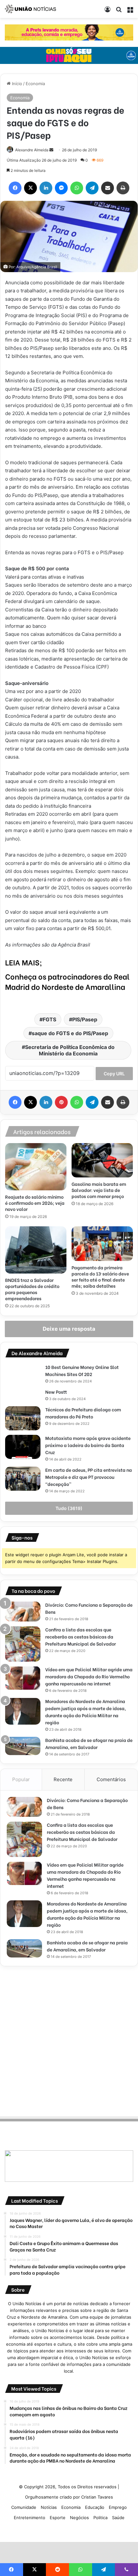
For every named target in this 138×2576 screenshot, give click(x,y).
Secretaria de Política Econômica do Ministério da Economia (70, 1050)
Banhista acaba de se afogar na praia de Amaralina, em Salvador (89, 1743)
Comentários (111, 1779)
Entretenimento (30, 2518)
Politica (100, 2518)
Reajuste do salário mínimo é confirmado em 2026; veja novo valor (35, 1203)
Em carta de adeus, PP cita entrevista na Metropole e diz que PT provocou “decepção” (89, 1477)
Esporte (58, 2518)
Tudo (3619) (69, 1508)
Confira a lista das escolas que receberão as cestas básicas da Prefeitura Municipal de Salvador (81, 1636)
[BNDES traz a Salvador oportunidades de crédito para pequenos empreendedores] (36, 1250)
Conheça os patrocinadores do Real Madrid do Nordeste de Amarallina (67, 981)
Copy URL (114, 1074)
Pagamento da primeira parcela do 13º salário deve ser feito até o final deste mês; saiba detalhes (100, 1276)
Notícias (49, 2507)
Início (16, 84)
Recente (63, 1779)
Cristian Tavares (97, 2497)
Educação (95, 2507)
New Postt (56, 1392)
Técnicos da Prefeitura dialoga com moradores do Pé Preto (83, 1413)
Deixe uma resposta (69, 1329)
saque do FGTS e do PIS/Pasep (70, 1033)
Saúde (118, 2518)
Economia (35, 84)
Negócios (79, 2518)
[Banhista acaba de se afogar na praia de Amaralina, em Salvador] (23, 1746)
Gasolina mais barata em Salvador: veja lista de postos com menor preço (99, 1190)
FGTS (49, 1019)
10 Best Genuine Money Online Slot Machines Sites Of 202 (82, 1370)
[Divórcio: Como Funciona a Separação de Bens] (23, 1612)
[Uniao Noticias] (30, 9)
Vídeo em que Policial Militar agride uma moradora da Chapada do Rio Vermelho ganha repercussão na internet (89, 1676)
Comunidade (24, 2507)
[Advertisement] (69, 2040)
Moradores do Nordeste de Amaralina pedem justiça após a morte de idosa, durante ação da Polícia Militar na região (86, 1712)
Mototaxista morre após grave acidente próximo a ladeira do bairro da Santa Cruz (88, 1445)
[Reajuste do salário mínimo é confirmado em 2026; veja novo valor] (36, 1167)
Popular (21, 1779)
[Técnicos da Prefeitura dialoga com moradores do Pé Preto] (23, 1418)
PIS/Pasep (85, 1019)
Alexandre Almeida (32, 150)
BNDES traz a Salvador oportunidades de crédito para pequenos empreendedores (32, 1289)
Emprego (118, 2507)
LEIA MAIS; (24, 962)
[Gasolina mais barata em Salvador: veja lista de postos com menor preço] (102, 1160)
